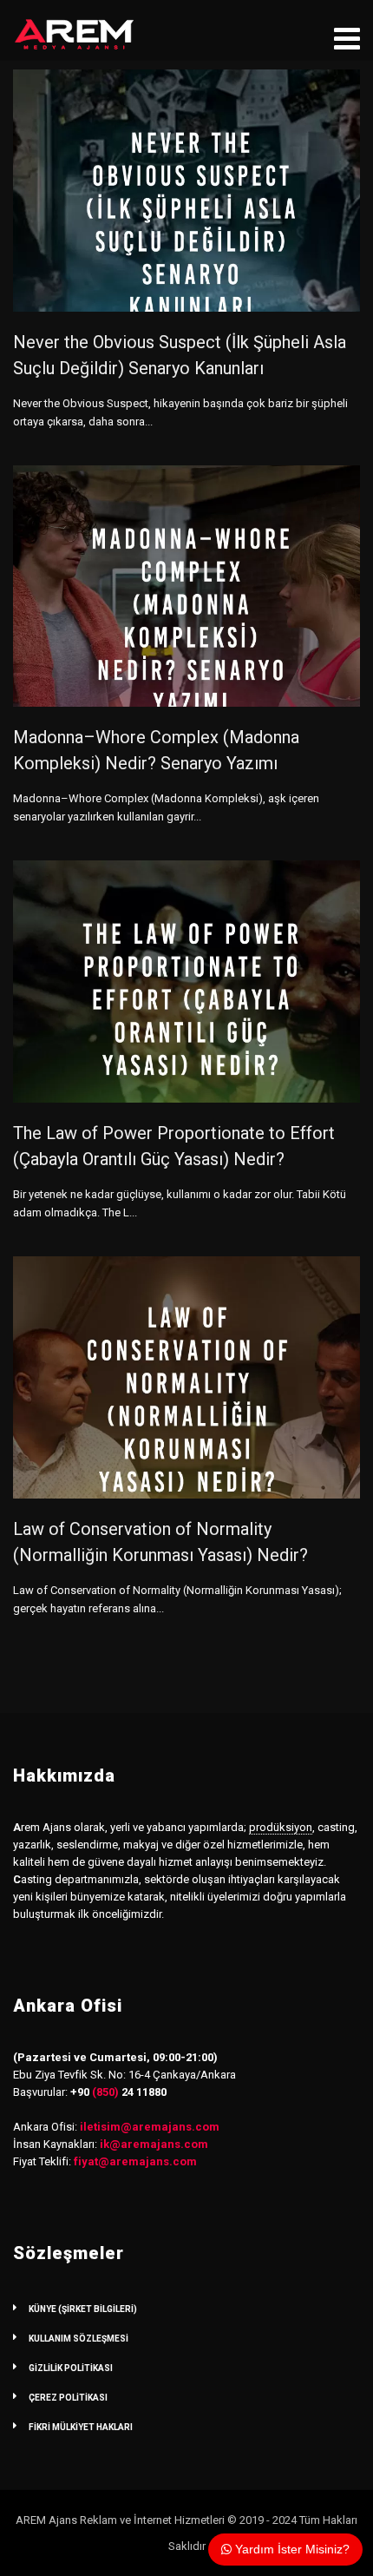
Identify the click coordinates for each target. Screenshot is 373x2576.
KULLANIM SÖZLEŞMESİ (79, 2339)
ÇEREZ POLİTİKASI (68, 2398)
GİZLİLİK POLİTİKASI (71, 2368)
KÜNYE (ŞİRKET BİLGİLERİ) (83, 2309)
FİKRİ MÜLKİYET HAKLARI (81, 2427)
